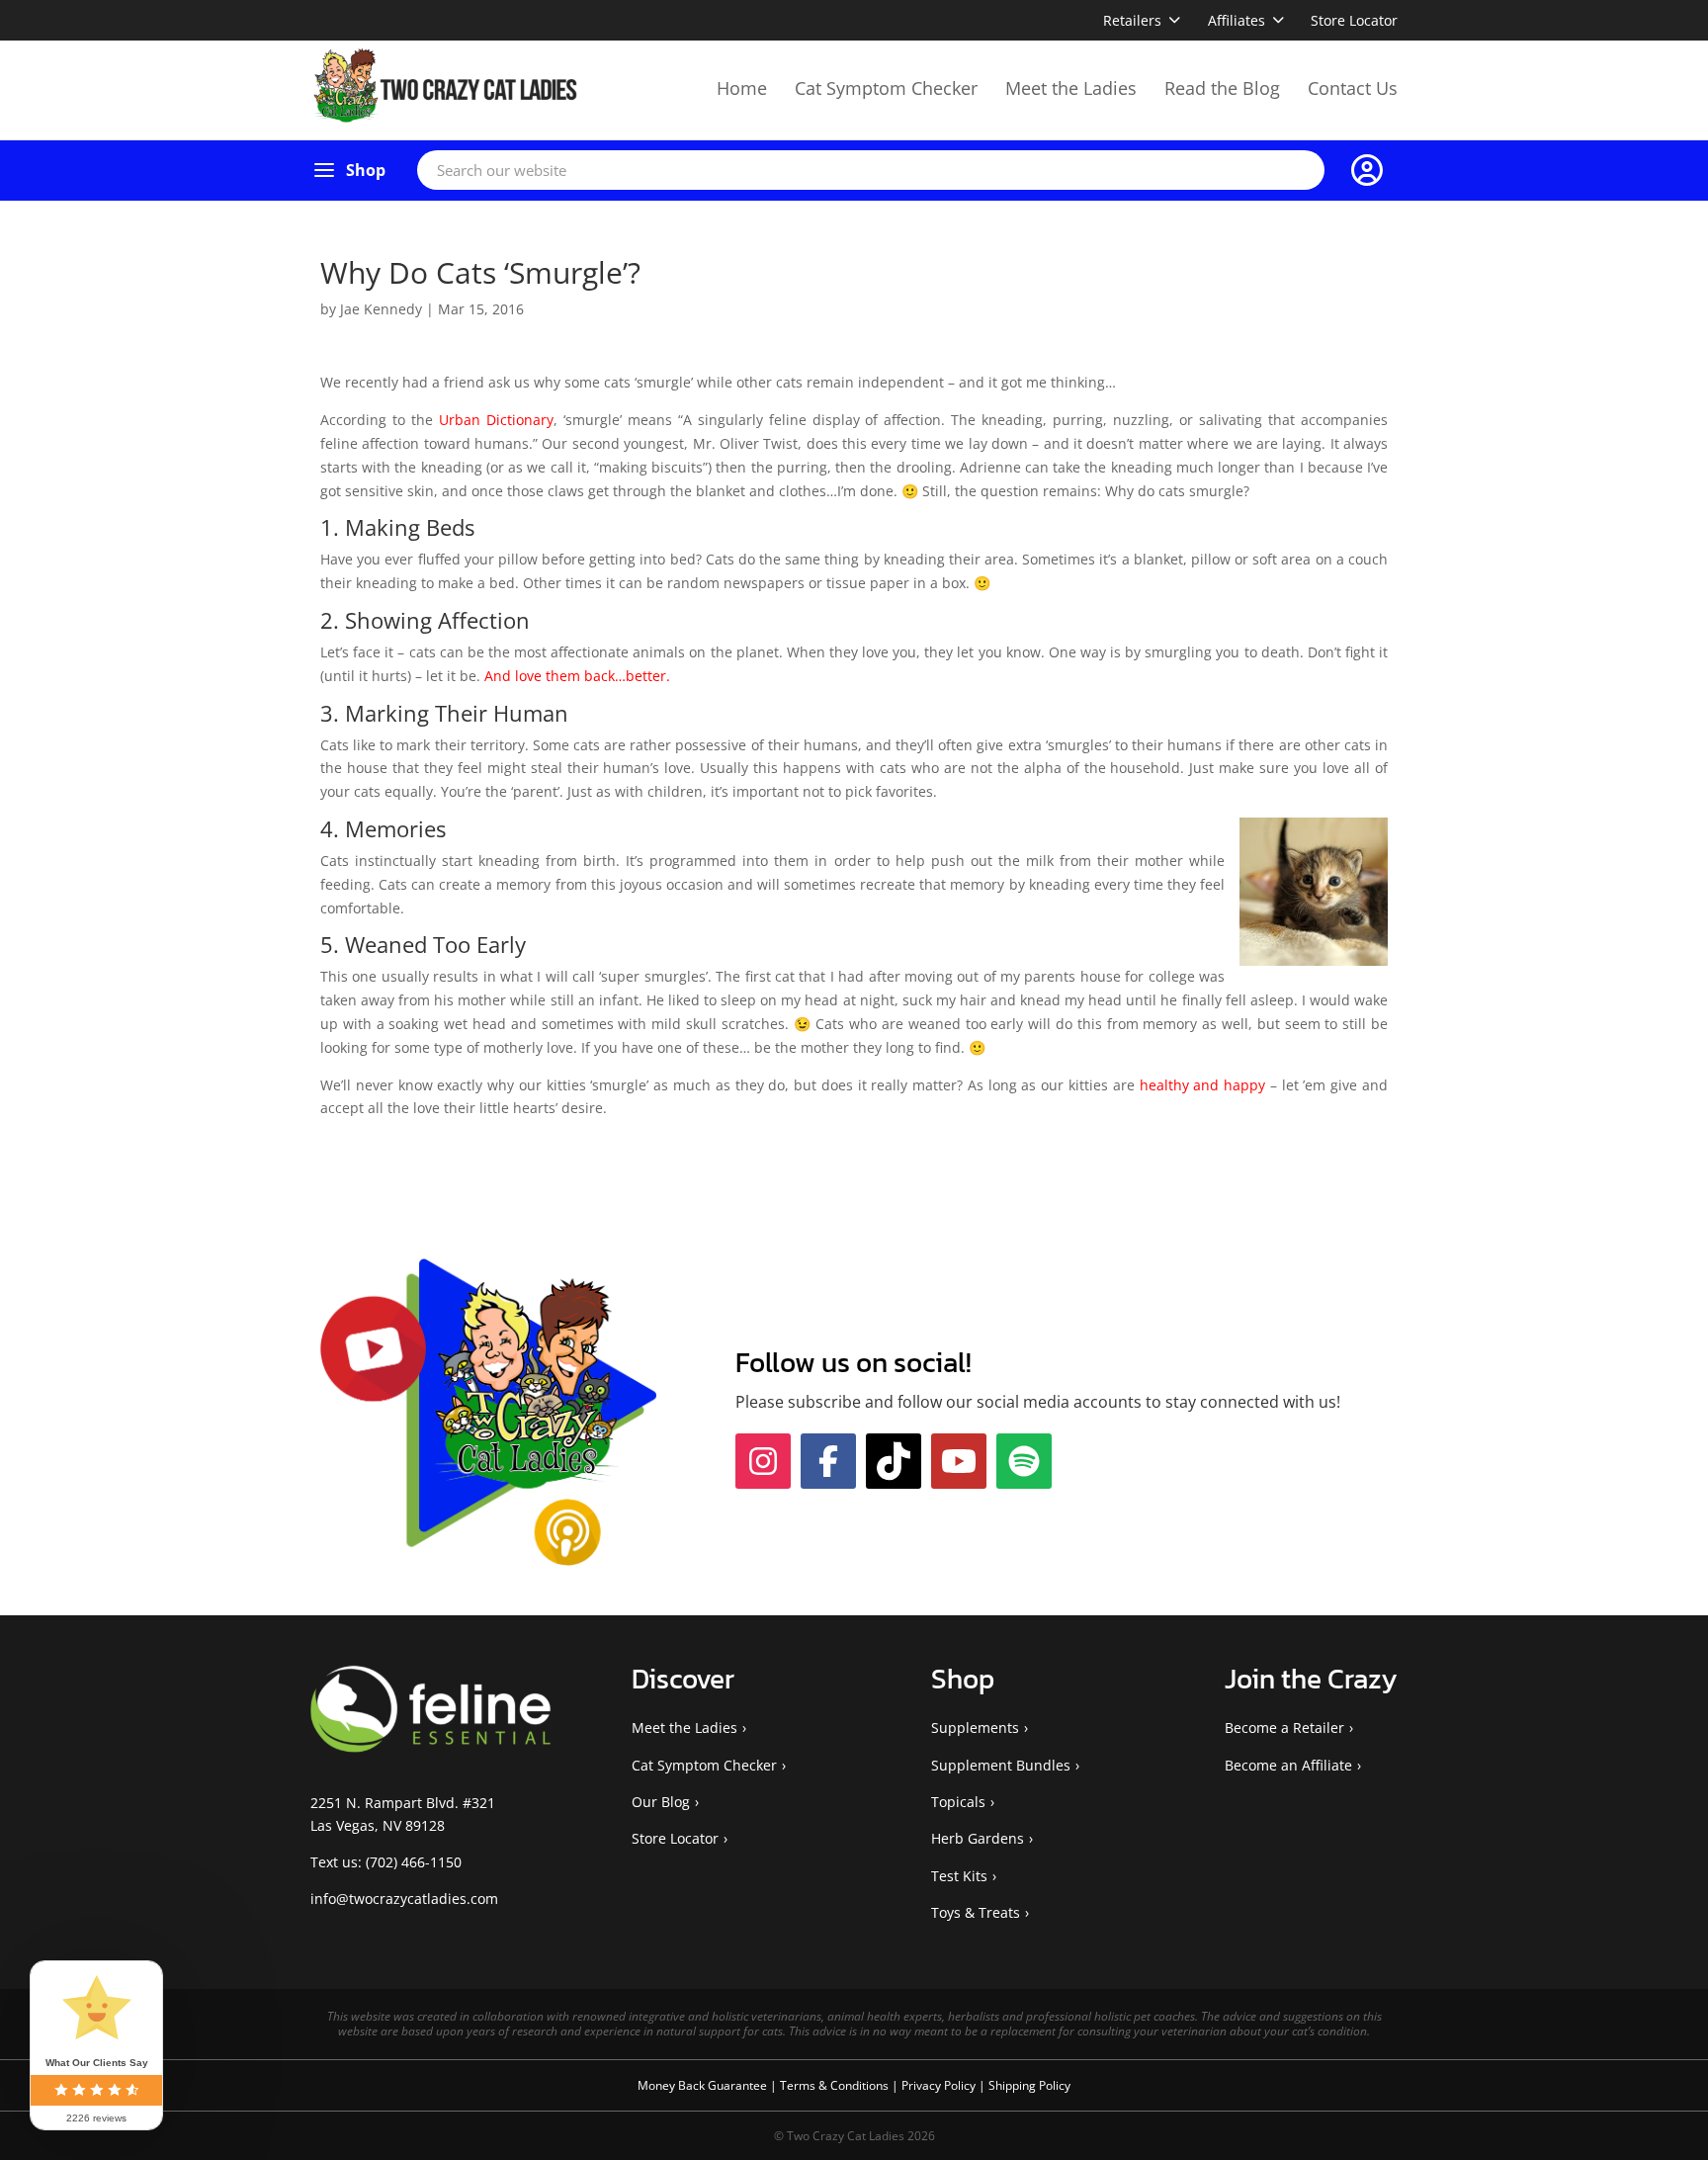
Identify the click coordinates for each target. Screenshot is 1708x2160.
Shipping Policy (1029, 2085)
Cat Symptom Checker (886, 88)
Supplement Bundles (1001, 1765)
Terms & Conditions (836, 2085)
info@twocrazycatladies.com (404, 1899)
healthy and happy (1203, 1085)
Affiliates (1237, 20)
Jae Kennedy (381, 309)
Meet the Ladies (1071, 88)
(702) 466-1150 (414, 1862)
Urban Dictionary (496, 420)
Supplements (975, 1728)
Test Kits (959, 1876)
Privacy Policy (940, 2085)
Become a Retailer (1284, 1728)
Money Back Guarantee (704, 2085)
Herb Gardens (978, 1838)
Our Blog (661, 1802)
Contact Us (1353, 88)
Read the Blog (1222, 88)
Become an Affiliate (1288, 1765)
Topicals (958, 1802)
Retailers (1132, 20)
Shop (366, 170)
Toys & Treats (976, 1912)
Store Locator (1354, 20)
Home (742, 88)
